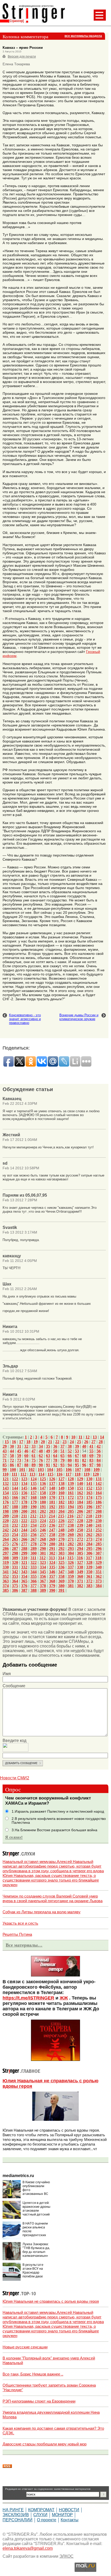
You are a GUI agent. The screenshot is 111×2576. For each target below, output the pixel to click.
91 (48, 1465)
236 (52, 1525)
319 (6, 1562)
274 (99, 1539)
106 (69, 1470)
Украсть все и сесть (20, 1923)
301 (43, 1553)
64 (55, 1456)
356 (43, 1576)
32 (26, 1446)
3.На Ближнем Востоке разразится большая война (54, 1830)
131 (99, 1479)
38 (70, 1446)
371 (80, 1581)
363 (6, 1581)
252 (99, 1530)
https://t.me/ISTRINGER (28, 1998)
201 (34, 1511)
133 (15, 1483)
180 (43, 1502)
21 (50, 1442)
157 (34, 1493)
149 (61, 1488)
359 (71, 1576)
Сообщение (14, 1686)
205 (71, 1511)
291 (52, 1549)
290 (43, 1549)
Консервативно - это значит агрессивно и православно (25, 1019)
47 (34, 1451)
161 (71, 1493)
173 (80, 1497)
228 (80, 1521)
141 (89, 1483)
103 (41, 1470)
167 (24, 1497)
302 (52, 1553)
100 (13, 1470)
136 (43, 1483)
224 (43, 1521)
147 (43, 1488)
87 (19, 1465)
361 (89, 1576)
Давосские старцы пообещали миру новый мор (45, 2444)
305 (80, 1553)
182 (61, 1502)
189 (24, 1507)
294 (80, 1549)
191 (43, 1507)
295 (89, 1549)
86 (12, 1465)
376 (24, 1586)
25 (79, 1442)
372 (89, 1581)
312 (43, 1558)
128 (71, 1479)
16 (14, 1442)
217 (80, 1516)
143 (6, 1488)
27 (93, 1442)
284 (89, 1544)
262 (89, 1535)
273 (89, 1539)
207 (89, 1511)
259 (61, 1535)
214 (52, 1516)
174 (89, 1497)
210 (15, 1516)
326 (71, 1562)
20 (43, 1442)
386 (15, 1590)
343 (24, 1572)
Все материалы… (24, 1945)
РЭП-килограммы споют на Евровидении (39, 2401)
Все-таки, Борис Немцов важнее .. (33, 2374)
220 (6, 1521)
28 (101, 1442)
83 (91, 1460)
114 (41, 1474)
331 (15, 1567)
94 (70, 1465)
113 (32, 1474)
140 (80, 1483)
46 (26, 1451)
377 (34, 1586)
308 (6, 1558)
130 (89, 1479)
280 (52, 1544)
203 (52, 1511)
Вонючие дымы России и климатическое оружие (79, 1017)
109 (97, 1470)
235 (43, 1525)
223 (34, 1521)
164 (99, 1493)
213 (43, 1516)
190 (34, 1507)
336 (61, 1567)
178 (24, 1502)
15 (7, 1442)
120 (96, 1474)
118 (78, 1474)
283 (80, 1544)
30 (12, 1446)
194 (71, 1507)
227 (71, 1521)
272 (80, 1539)
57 (5, 1456)
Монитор (62, 2515)
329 (99, 1562)
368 (52, 1581)
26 (86, 1442)
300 (34, 1553)
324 (52, 1562)
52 (70, 1451)
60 (26, 1456)
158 (43, 1493)
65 (62, 1456)
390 (52, 1590)
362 (99, 1576)
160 (61, 1493)
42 (99, 1446)
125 (43, 1479)
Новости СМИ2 (15, 1778)
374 (6, 1586)
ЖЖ (64, 1998)
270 (61, 1539)
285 (99, 1544)
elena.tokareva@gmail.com (28, 2548)
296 (99, 1549)
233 (24, 1525)
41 (91, 1446)
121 (6, 1479)
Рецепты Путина (17, 1934)
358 (61, 1576)
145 (24, 1488)
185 (89, 1502)
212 (33, 1516)
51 (62, 1451)
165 (6, 1497)
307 (99, 1553)
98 (99, 1465)
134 (24, 1483)
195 (80, 1507)
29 (5, 1446)
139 (71, 1483)
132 (6, 1483)
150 (71, 1488)
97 (91, 1465)
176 (6, 1502)
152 (89, 1488)
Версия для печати (22, 57)
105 (59, 1470)
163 (89, 1493)
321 (24, 1562)
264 (6, 1539)
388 (34, 1590)
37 (62, 1446)
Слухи (40, 2515)
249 (71, 1530)
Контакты (70, 2520)
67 (77, 1456)
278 (34, 1544)
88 (26, 1465)
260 (71, 1535)
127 (61, 1479)
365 (24, 1581)
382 (80, 1586)
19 (36, 1442)
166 (15, 1497)
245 (34, 1530)
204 (61, 1511)
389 (43, 1590)
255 (24, 1535)
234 (34, 1525)
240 (89, 1525)
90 (41, 1465)
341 (6, 1572)
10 (73, 1437)
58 (12, 1456)
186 (99, 1502)
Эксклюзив (16, 2515)
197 (99, 1507)
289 (34, 1549)
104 (50, 1470)
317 (89, 1558)
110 (6, 1474)
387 (24, 1590)
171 (61, 1497)
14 (102, 1437)
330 (6, 1567)
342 (15, 1572)
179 (34, 1502)
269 (52, 1539)
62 (41, 1456)
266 (24, 1539)
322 (34, 1562)
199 (15, 1511)
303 (61, 1553)
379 (52, 1586)
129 (80, 1479)
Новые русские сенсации (25, 2347)
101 (22, 1470)
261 (80, 1535)
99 (5, 1470)
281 (61, 1544)
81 (77, 1460)
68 (84, 1456)
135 (34, 1483)
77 (48, 1460)
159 (52, 1493)
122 (15, 1479)
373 (99, 1581)
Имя (7, 1674)
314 (61, 1558)
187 (6, 1507)
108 (87, 1470)
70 (99, 1456)
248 (61, 1530)
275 (6, 1544)
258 (52, 1535)
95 (77, 1465)
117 (69, 1474)
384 (99, 1586)
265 (15, 1539)
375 (15, 1586)
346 (52, 1572)
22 (57, 1442)
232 (15, 1525)
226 (61, 1521)
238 (71, 1525)
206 (80, 1511)
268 (43, 1539)
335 (52, 1567)
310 (24, 1558)
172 (71, 1497)
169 (43, 1497)
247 (52, 1530)
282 (71, 1544)
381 (71, 1586)
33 (34, 1446)
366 (34, 1581)
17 (21, 1442)
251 (89, 1530)
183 (71, 1502)
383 (89, 1586)
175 (99, 1497)
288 (24, 1549)
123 (24, 1479)
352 (6, 1576)
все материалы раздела (83, 36)
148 (52, 1488)
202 (43, 1511)
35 (48, 1446)
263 (99, 1535)
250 (80, 1530)
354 (24, 1576)
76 (41, 1460)
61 (34, 1456)
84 (99, 1460)
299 (24, 1553)
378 (43, 1586)
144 (15, 1488)
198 (6, 1511)
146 (34, 1488)
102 (31, 1470)
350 (89, 1572)
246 (43, 1530)
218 (89, 1516)
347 (61, 1572)
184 (80, 1502)
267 (34, 1539)
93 (62, 1465)
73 (19, 1460)
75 (34, 1460)
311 (33, 1558)
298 (15, 1553)
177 (15, 1502)
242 (6, 1530)
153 (99, 1488)
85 (5, 1465)
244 (24, 1530)
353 (15, 1576)
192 (52, 1507)
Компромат (41, 2510)
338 (80, 1567)
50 (55, 1451)
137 (52, 1483)
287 (15, 1549)
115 (50, 1474)
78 (55, 1460)
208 (99, 1511)
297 (6, 1553)
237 (61, 1525)
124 (34, 1479)
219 (98, 1516)
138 (61, 1483)
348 (71, 1572)
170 (52, 1497)
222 (24, 1521)
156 (24, 1493)
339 (89, 1567)
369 (61, 1581)
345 (43, 1572)
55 (91, 1451)
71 (5, 1460)
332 (24, 1567)
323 (43, 1562)
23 (65, 1442)
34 (41, 1446)
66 (70, 1456)
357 (52, 1576)
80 (70, 1460)
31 (19, 1446)
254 (15, 1535)
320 (15, 1562)
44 (12, 1451)
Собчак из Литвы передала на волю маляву (42, 1912)
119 (87, 1474)
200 (24, 1511)
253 (6, 1535)
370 (71, 1581)
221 (15, 1521)
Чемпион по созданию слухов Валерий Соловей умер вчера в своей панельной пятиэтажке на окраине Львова (53, 1898)
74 (26, 1460)
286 (6, 1549)
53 (77, 1451)
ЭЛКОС (66, 2556)
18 (28, 1442)
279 (43, 1544)
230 (99, 1521)
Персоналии (18, 2520)
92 (55, 1465)
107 (78, 1470)
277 (24, 1544)
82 (84, 1460)
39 (77, 1446)
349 (80, 1572)
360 (80, 1576)
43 (5, 1451)
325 (61, 1562)
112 (23, 1474)
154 (6, 1493)
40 (84, 1446)
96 (84, 1465)
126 (52, 1479)
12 (88, 1437)
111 (14, 1474)
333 (34, 1567)
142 (99, 1483)
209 (6, 1516)
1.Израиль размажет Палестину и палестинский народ (58, 1811)
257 (43, 1535)
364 (15, 1581)
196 (89, 1507)
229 (89, 1521)
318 (98, 1558)
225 (52, 1521)
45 (19, 1451)
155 (15, 1493)
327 (80, 1562)
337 (71, 1567)
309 (15, 1558)
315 (70, 1558)
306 (89, 1553)
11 (80, 1437)
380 (61, 1586)
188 (15, 1507)
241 (99, 1525)
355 (34, 1576)
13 (95, 1437)
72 (12, 1460)
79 (62, 1460)
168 (34, 1497)
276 (15, 1544)
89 (34, 1465)
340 (99, 1567)
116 (60, 1474)
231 (6, 1525)
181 (52, 1502)
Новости (69, 2510)
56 (99, 1451)
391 (61, 1590)
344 (34, 1572)
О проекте (47, 2520)
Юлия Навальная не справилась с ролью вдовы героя (51, 2301)
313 (52, 1558)
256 (34, 1535)
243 (15, 1530)
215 (61, 1516)
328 (89, 1562)
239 (80, 1525)
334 (43, 1567)
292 (61, 1549)
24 (72, 1442)
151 (80, 1488)
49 (48, 1451)
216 (70, 1516)
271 (71, 1539)
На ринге (13, 2510)
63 (48, 1456)
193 (61, 1507)
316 (80, 1558)
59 (19, 1456)
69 (91, 1456)
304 (71, 1553)
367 (43, 1581)
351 (99, 1572)
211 (24, 1516)
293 (71, 1549)
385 (6, 1590)
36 (55, 1446)
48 (41, 1451)
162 (80, 1493)
